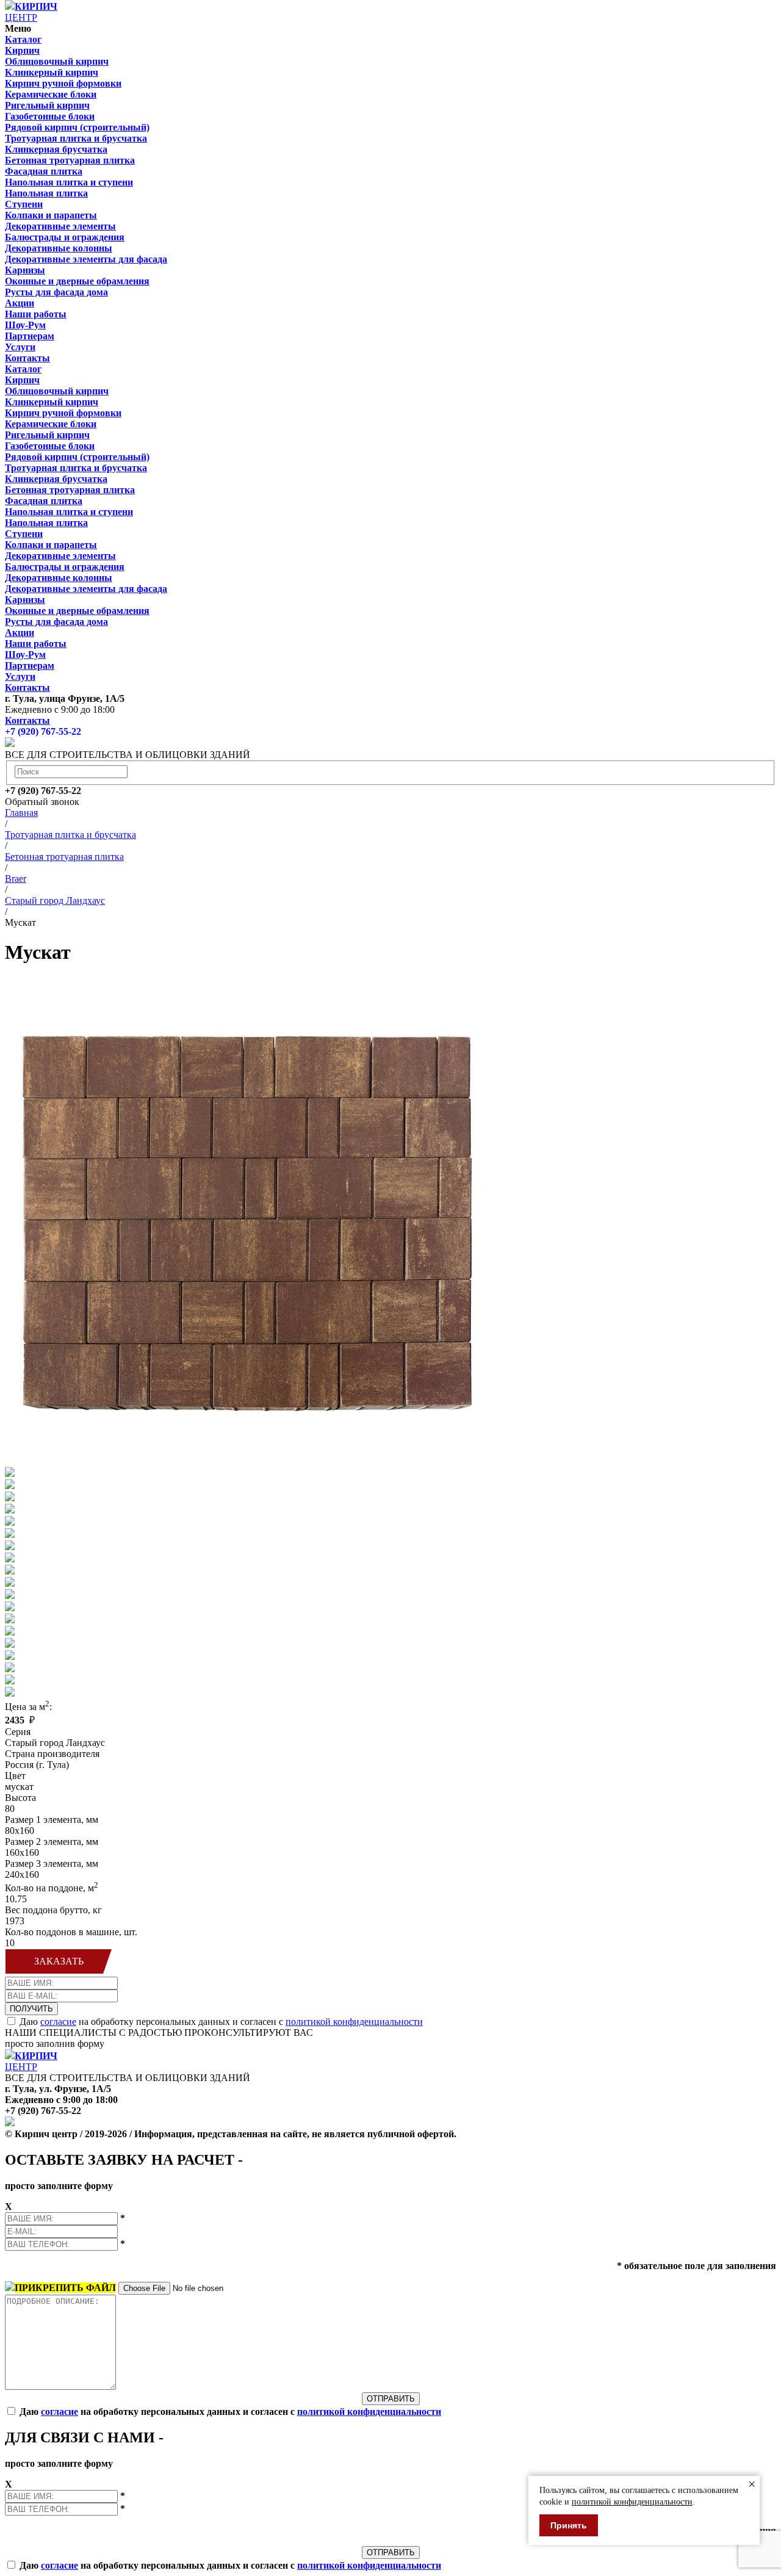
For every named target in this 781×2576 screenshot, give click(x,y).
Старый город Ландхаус (55, 900)
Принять (569, 2525)
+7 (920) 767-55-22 (43, 731)
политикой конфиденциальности (354, 2022)
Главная (21, 813)
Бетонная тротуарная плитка (64, 857)
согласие (58, 2022)
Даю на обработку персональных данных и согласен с (221, 2022)
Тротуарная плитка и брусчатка (70, 835)
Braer (16, 879)
